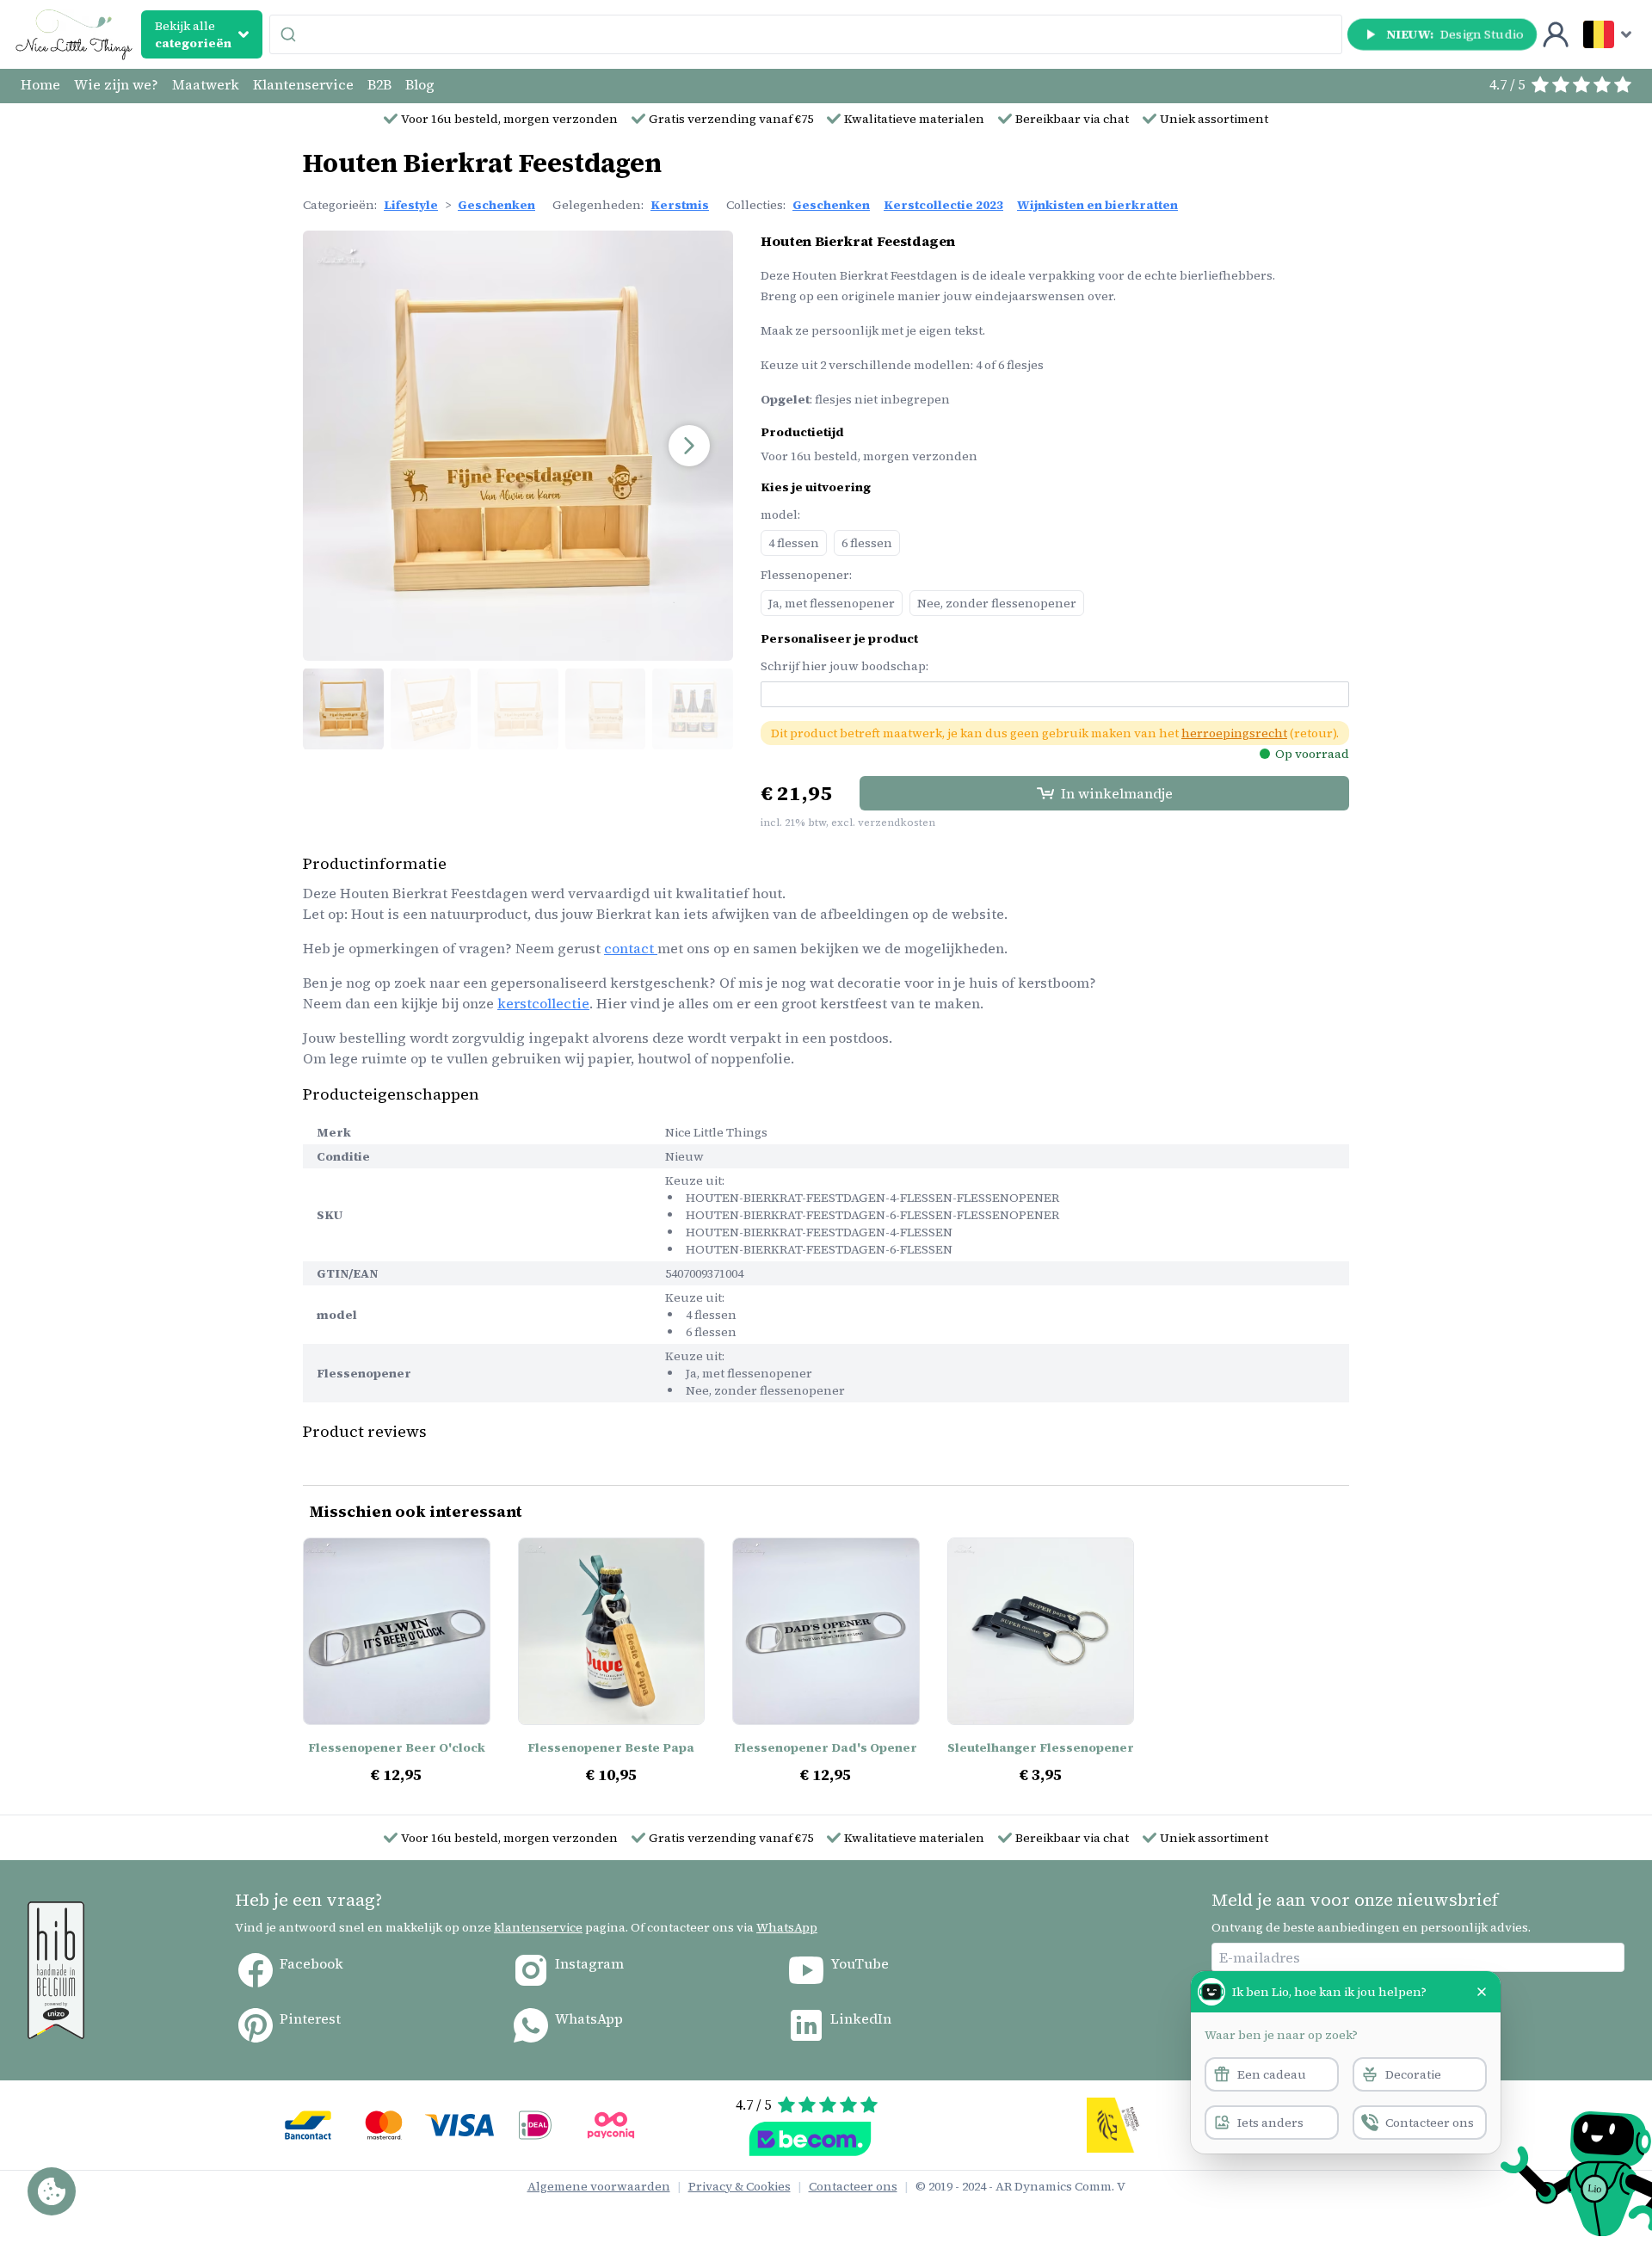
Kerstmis (680, 205)
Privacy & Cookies (740, 2186)
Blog (420, 84)
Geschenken (496, 205)
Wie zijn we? (116, 84)
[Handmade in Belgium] (56, 1970)
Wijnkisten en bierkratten (1097, 205)
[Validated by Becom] (810, 2139)
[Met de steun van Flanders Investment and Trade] (1114, 2125)
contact (631, 948)
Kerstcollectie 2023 (943, 205)
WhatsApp (787, 1927)
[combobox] (806, 34)
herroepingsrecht (1234, 733)
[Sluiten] (1482, 1992)
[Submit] (290, 34)
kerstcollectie (543, 1003)
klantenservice (538, 1927)
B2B (379, 84)
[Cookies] (52, 2191)
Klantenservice (303, 84)
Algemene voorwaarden (599, 2186)
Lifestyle (411, 205)
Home (40, 84)
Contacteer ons (853, 2186)
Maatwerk (206, 84)
